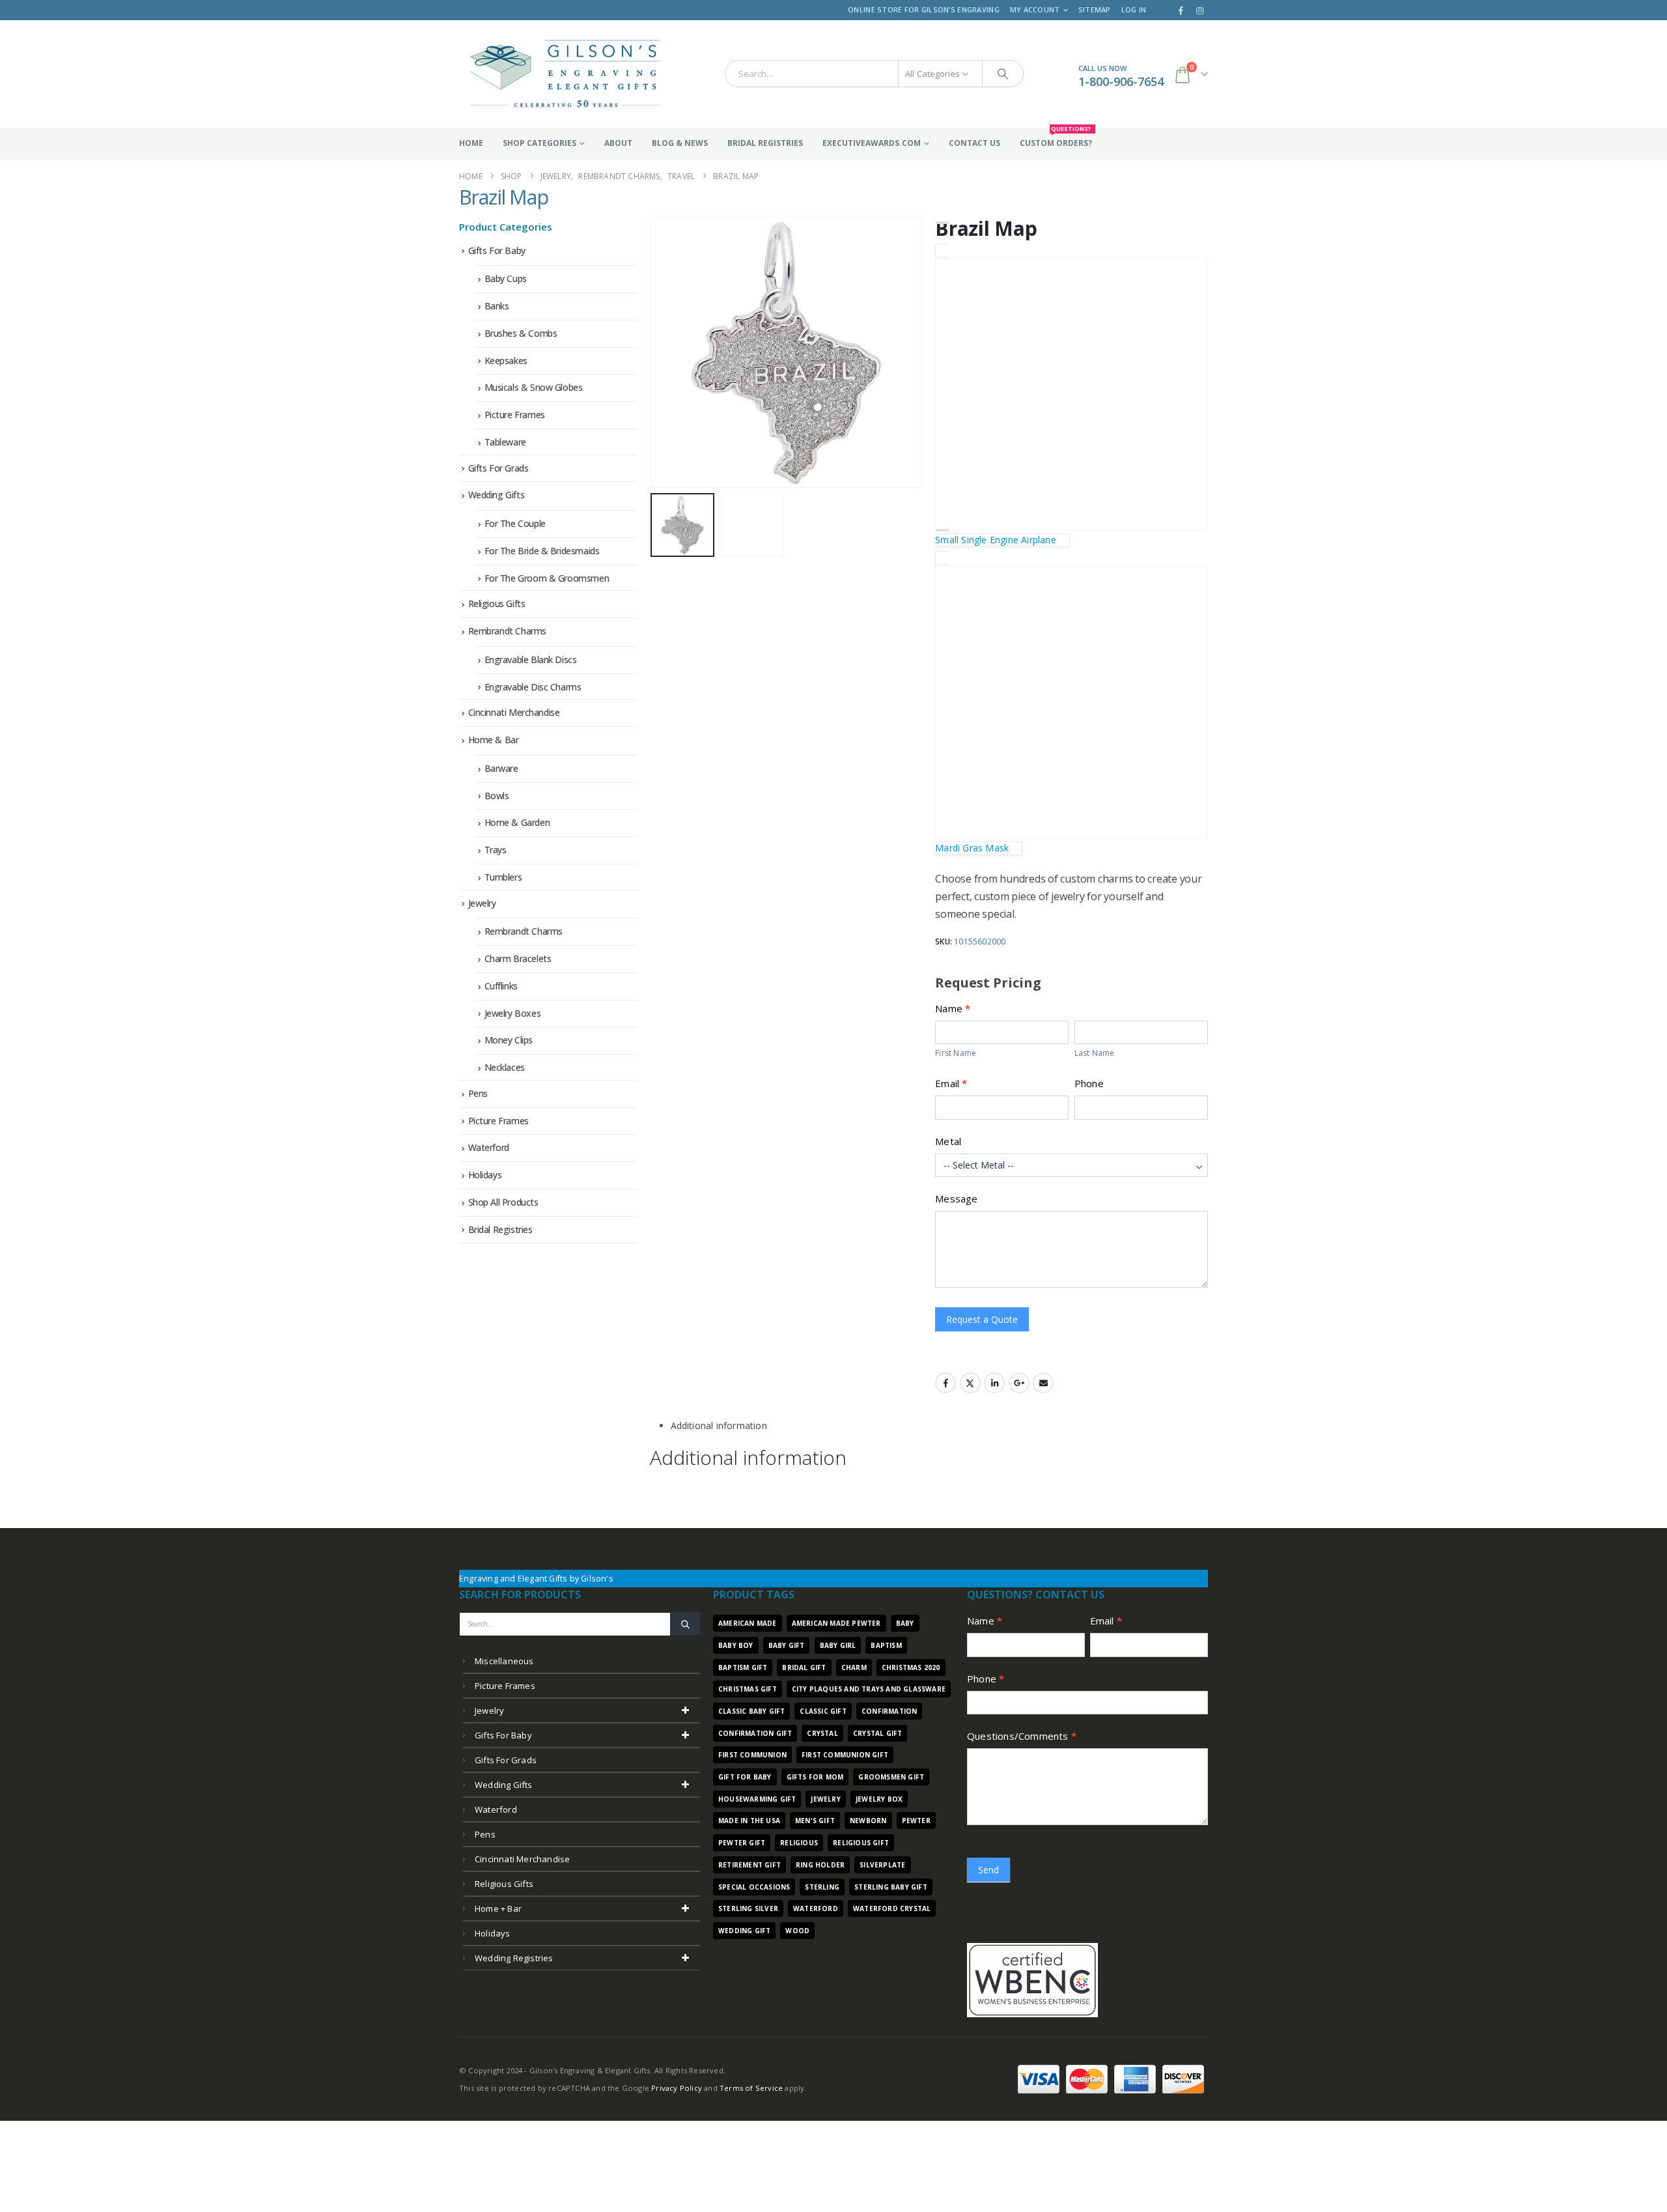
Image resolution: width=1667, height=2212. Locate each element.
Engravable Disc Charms (533, 687)
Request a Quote (982, 1319)
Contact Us (974, 143)
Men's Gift (815, 1821)
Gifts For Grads (498, 468)
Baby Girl (838, 1645)
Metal (948, 1141)
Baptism (886, 1645)
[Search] (1003, 74)
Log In (1134, 9)
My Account (1035, 9)
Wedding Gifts (497, 495)
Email (951, 1083)
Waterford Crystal (892, 1908)
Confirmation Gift (755, 1733)
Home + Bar (498, 1908)
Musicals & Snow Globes (534, 387)
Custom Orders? (1056, 138)
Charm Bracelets (518, 958)
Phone (1089, 1083)
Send (988, 1870)
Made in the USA (749, 1821)
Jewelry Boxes (513, 1013)
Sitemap (1095, 9)
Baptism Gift (743, 1667)
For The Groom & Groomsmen (547, 578)
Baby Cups (506, 278)
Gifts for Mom (815, 1777)
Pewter (916, 1821)
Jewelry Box (879, 1799)
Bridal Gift (804, 1667)
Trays (496, 850)
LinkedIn (994, 1383)
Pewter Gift (742, 1843)
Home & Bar (494, 740)
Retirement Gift (749, 1865)
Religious (799, 1843)
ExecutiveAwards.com (872, 143)
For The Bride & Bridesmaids (542, 551)
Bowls (497, 796)
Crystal (822, 1733)
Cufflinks (501, 986)
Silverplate (882, 1865)
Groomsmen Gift (891, 1777)
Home (471, 143)
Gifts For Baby (497, 250)
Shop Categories (539, 143)
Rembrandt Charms (507, 631)
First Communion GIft (845, 1755)
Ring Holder (820, 1865)
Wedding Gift (744, 1931)
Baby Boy (736, 1645)
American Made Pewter (836, 1623)
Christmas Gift (748, 1689)
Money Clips (509, 1040)
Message (956, 1198)
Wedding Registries (514, 1958)
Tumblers (503, 877)
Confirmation (889, 1711)
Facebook (946, 1383)
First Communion (752, 1755)
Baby (905, 1623)
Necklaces (505, 1067)
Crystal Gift (877, 1733)
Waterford (489, 1147)
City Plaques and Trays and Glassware (869, 1689)
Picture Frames (515, 415)
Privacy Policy (677, 2088)
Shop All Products (503, 1202)
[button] (653, 352)
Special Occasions (754, 1887)
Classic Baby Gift (751, 1711)
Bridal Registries (765, 143)
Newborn (868, 1821)
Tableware (505, 442)
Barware (501, 768)
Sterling (822, 1887)
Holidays (485, 1175)
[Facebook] (1181, 10)
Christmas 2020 (911, 1667)
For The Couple (515, 523)
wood (797, 1931)
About (618, 143)
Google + (1019, 1383)
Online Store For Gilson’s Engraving (924, 9)
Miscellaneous (504, 1661)
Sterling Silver (748, 1908)
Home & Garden (517, 822)
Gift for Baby (745, 1777)
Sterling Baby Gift (891, 1887)
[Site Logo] (565, 74)
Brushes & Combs (521, 333)
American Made (748, 1623)
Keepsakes (506, 361)
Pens (478, 1093)
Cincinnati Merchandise (514, 712)
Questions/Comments (1022, 1736)
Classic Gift (823, 1711)
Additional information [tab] (719, 1425)
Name (985, 1621)
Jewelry (482, 903)
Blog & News (680, 143)
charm (854, 1667)
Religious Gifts (497, 603)
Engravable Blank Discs (531, 659)
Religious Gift (861, 1843)
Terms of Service (751, 2088)
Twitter (970, 1383)
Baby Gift (787, 1645)
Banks (497, 306)
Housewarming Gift (757, 1799)
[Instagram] (1199, 10)
